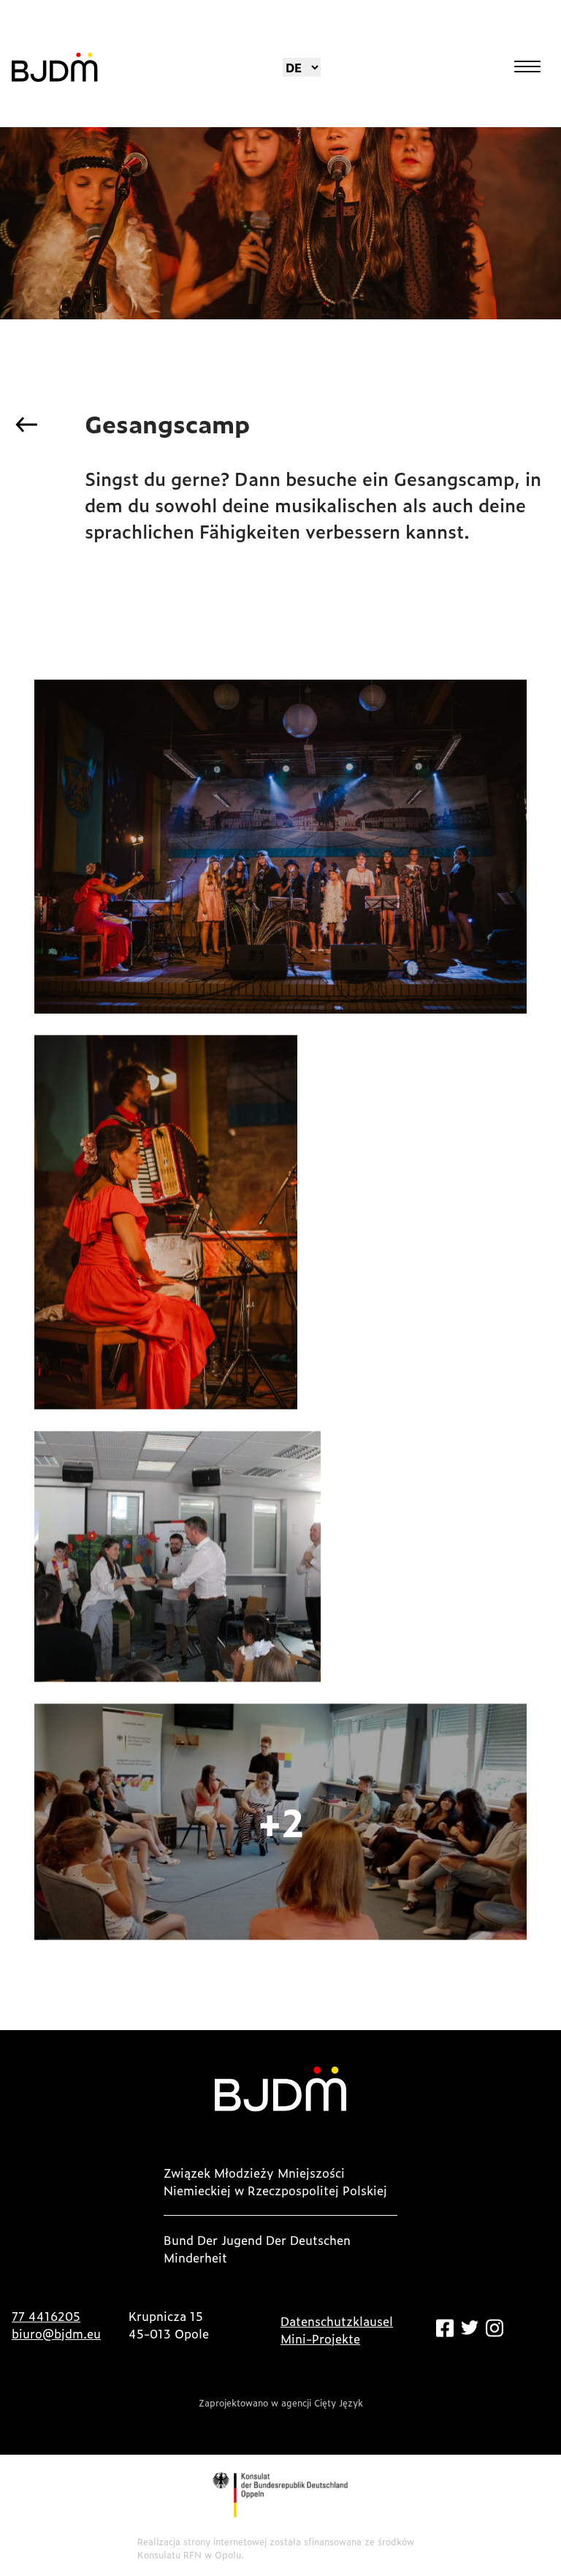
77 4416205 (46, 2316)
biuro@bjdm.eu (56, 2333)
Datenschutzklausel (337, 2321)
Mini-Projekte (320, 2338)
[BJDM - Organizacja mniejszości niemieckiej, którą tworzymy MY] (55, 67)
